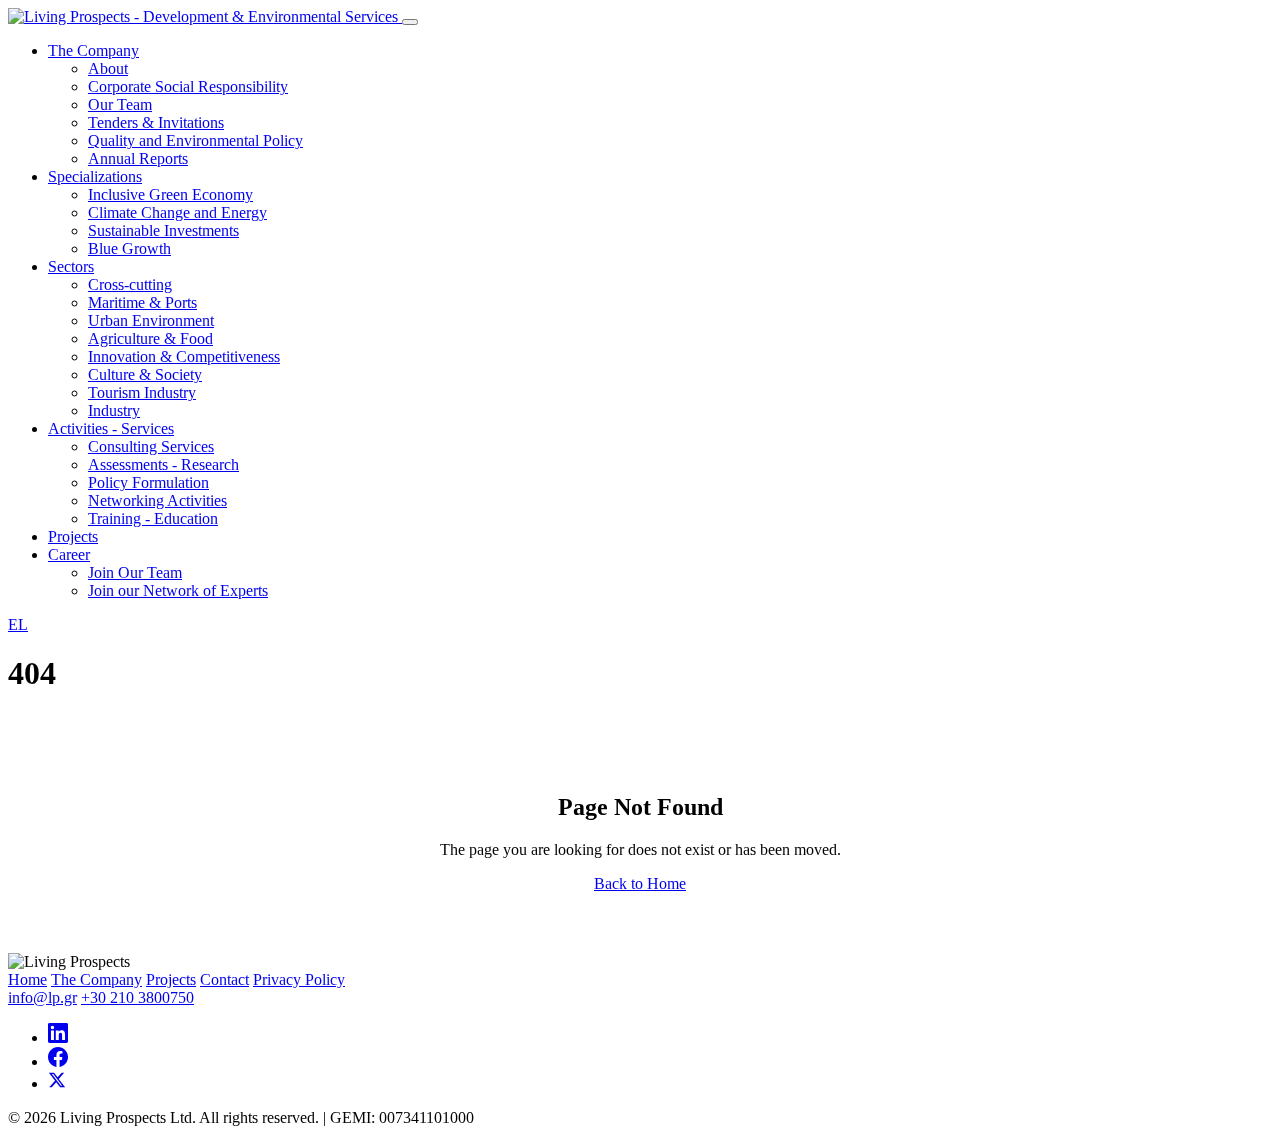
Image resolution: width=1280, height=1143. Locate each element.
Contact (224, 979)
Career (69, 554)
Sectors (71, 266)
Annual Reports (138, 158)
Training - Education (153, 518)
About (108, 68)
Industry (114, 410)
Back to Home (640, 883)
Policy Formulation (148, 482)
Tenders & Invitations (156, 122)
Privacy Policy (299, 979)
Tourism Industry (142, 392)
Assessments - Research (163, 464)
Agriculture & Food (150, 338)
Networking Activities (157, 500)
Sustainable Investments (163, 230)
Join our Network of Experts (178, 590)
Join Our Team (135, 572)
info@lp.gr (42, 997)
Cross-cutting (130, 284)
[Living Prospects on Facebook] (58, 1061)
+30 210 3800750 (137, 997)
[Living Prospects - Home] (205, 16)
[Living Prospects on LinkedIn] (58, 1037)
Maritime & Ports (142, 302)
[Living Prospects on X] (57, 1083)
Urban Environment (151, 320)
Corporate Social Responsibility (188, 86)
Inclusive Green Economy (170, 194)
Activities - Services (111, 428)
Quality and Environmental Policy (195, 140)
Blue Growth (129, 248)
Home (27, 979)
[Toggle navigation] (410, 22)
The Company (93, 50)
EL (18, 624)
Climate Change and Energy (177, 212)
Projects (73, 536)
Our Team (120, 104)
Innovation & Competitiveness (184, 356)
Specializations (95, 176)
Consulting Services (151, 446)
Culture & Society (145, 374)
